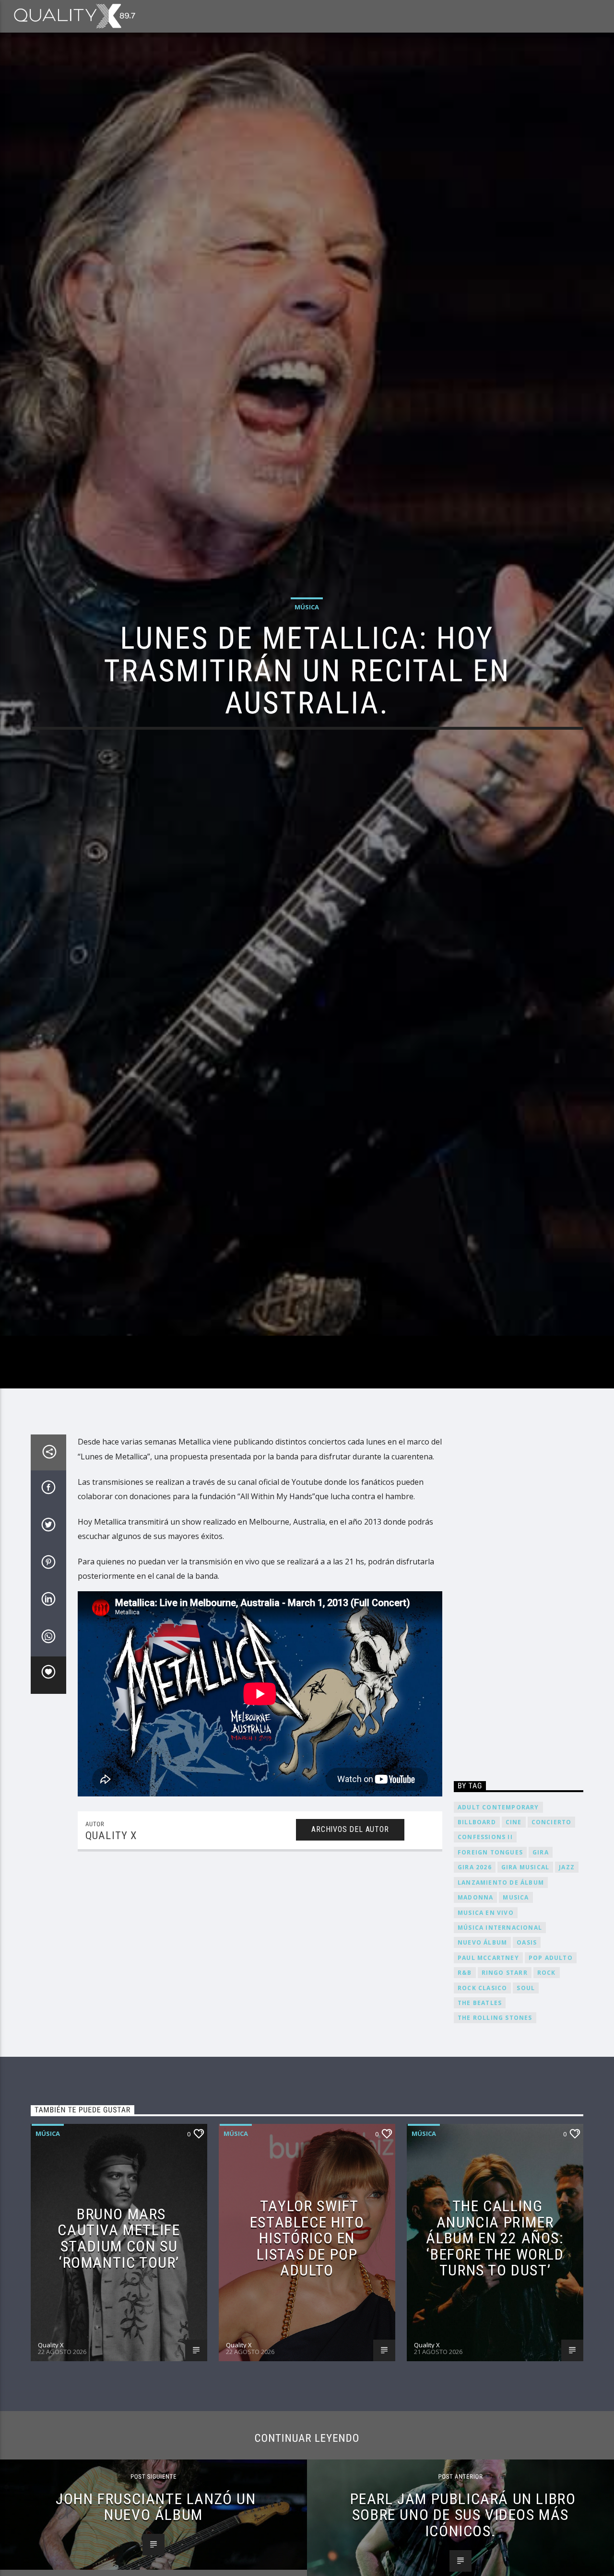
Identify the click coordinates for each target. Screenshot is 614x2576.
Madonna (475, 2013)
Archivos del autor (350, 1945)
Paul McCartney (488, 2073)
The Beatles (480, 2119)
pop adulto (551, 2073)
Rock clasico (482, 2104)
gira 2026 (475, 1983)
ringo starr (505, 2089)
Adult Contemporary (498, 1923)
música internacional (500, 2043)
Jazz (567, 1983)
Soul (526, 2104)
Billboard (477, 1938)
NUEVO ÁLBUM (482, 2058)
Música (307, 661)
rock (547, 2089)
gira (541, 1968)
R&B (465, 2089)
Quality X (111, 1952)
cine (514, 1938)
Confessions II (485, 1953)
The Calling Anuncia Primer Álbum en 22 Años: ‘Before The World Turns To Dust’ (495, 2354)
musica (516, 2013)
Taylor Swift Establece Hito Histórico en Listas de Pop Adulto (307, 2354)
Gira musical (525, 1983)
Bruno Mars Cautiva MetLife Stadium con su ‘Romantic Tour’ (119, 2354)
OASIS (527, 2058)
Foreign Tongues (490, 1968)
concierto (552, 1938)
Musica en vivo (486, 2028)
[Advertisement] (519, 1717)
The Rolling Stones (495, 2134)
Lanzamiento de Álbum (501, 1998)
